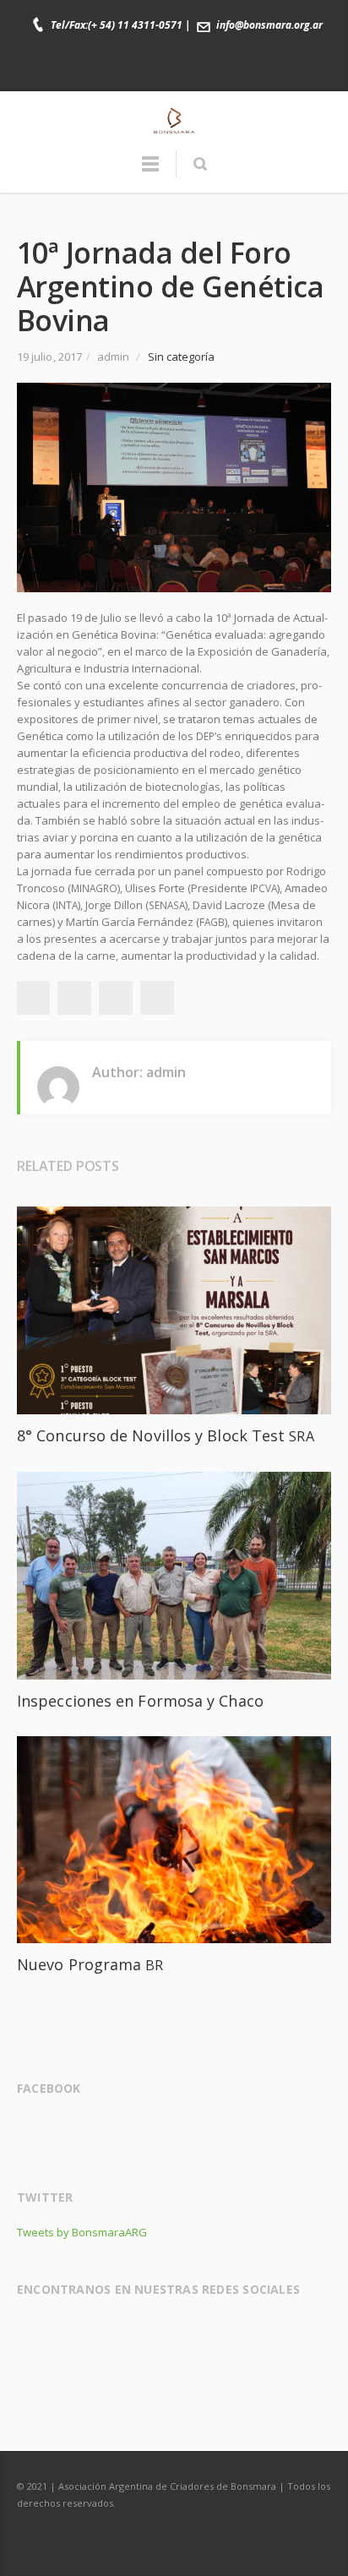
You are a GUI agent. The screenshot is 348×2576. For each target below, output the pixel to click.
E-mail (228, 70)
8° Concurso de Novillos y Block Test (166, 1435)
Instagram (193, 70)
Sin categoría (182, 357)
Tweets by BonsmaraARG (82, 2232)
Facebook (122, 70)
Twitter (157, 70)
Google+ (116, 998)
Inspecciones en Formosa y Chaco (140, 1701)
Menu (150, 172)
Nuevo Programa (90, 1964)
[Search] (200, 164)
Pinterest (157, 998)
